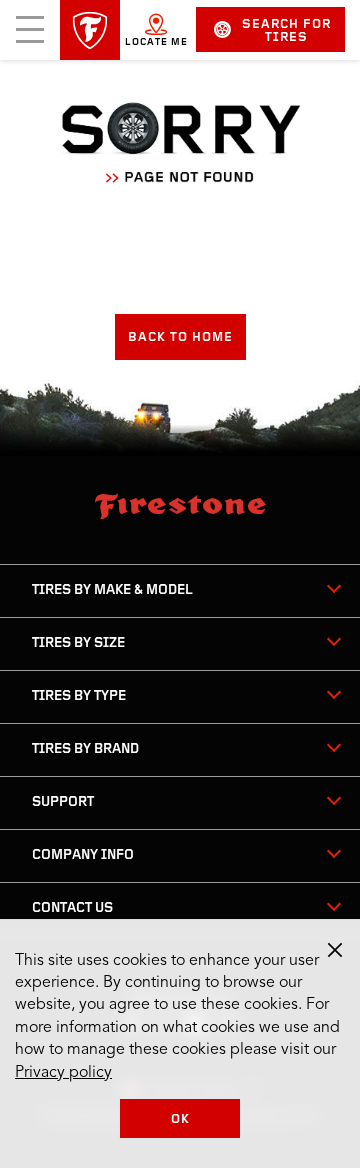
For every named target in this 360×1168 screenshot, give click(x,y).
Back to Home (180, 337)
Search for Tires (286, 31)
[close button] (335, 950)
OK (180, 1119)
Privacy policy (63, 1073)
